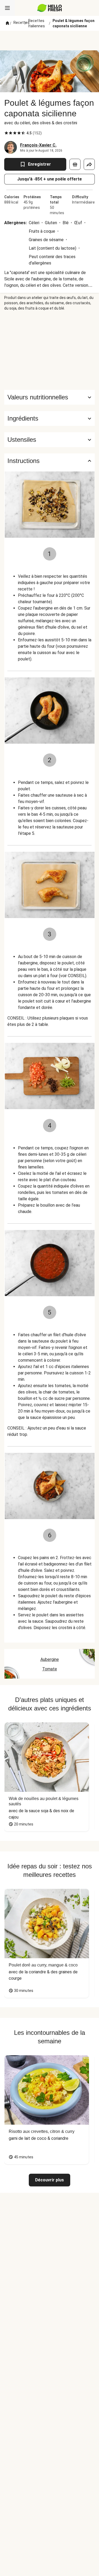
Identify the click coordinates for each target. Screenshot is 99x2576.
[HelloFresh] (49, 8)
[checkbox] (6, 133)
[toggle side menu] (7, 8)
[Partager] (89, 164)
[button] (49, 418)
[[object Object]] (75, 164)
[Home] (7, 23)
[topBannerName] (50, 41)
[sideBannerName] (50, 350)
